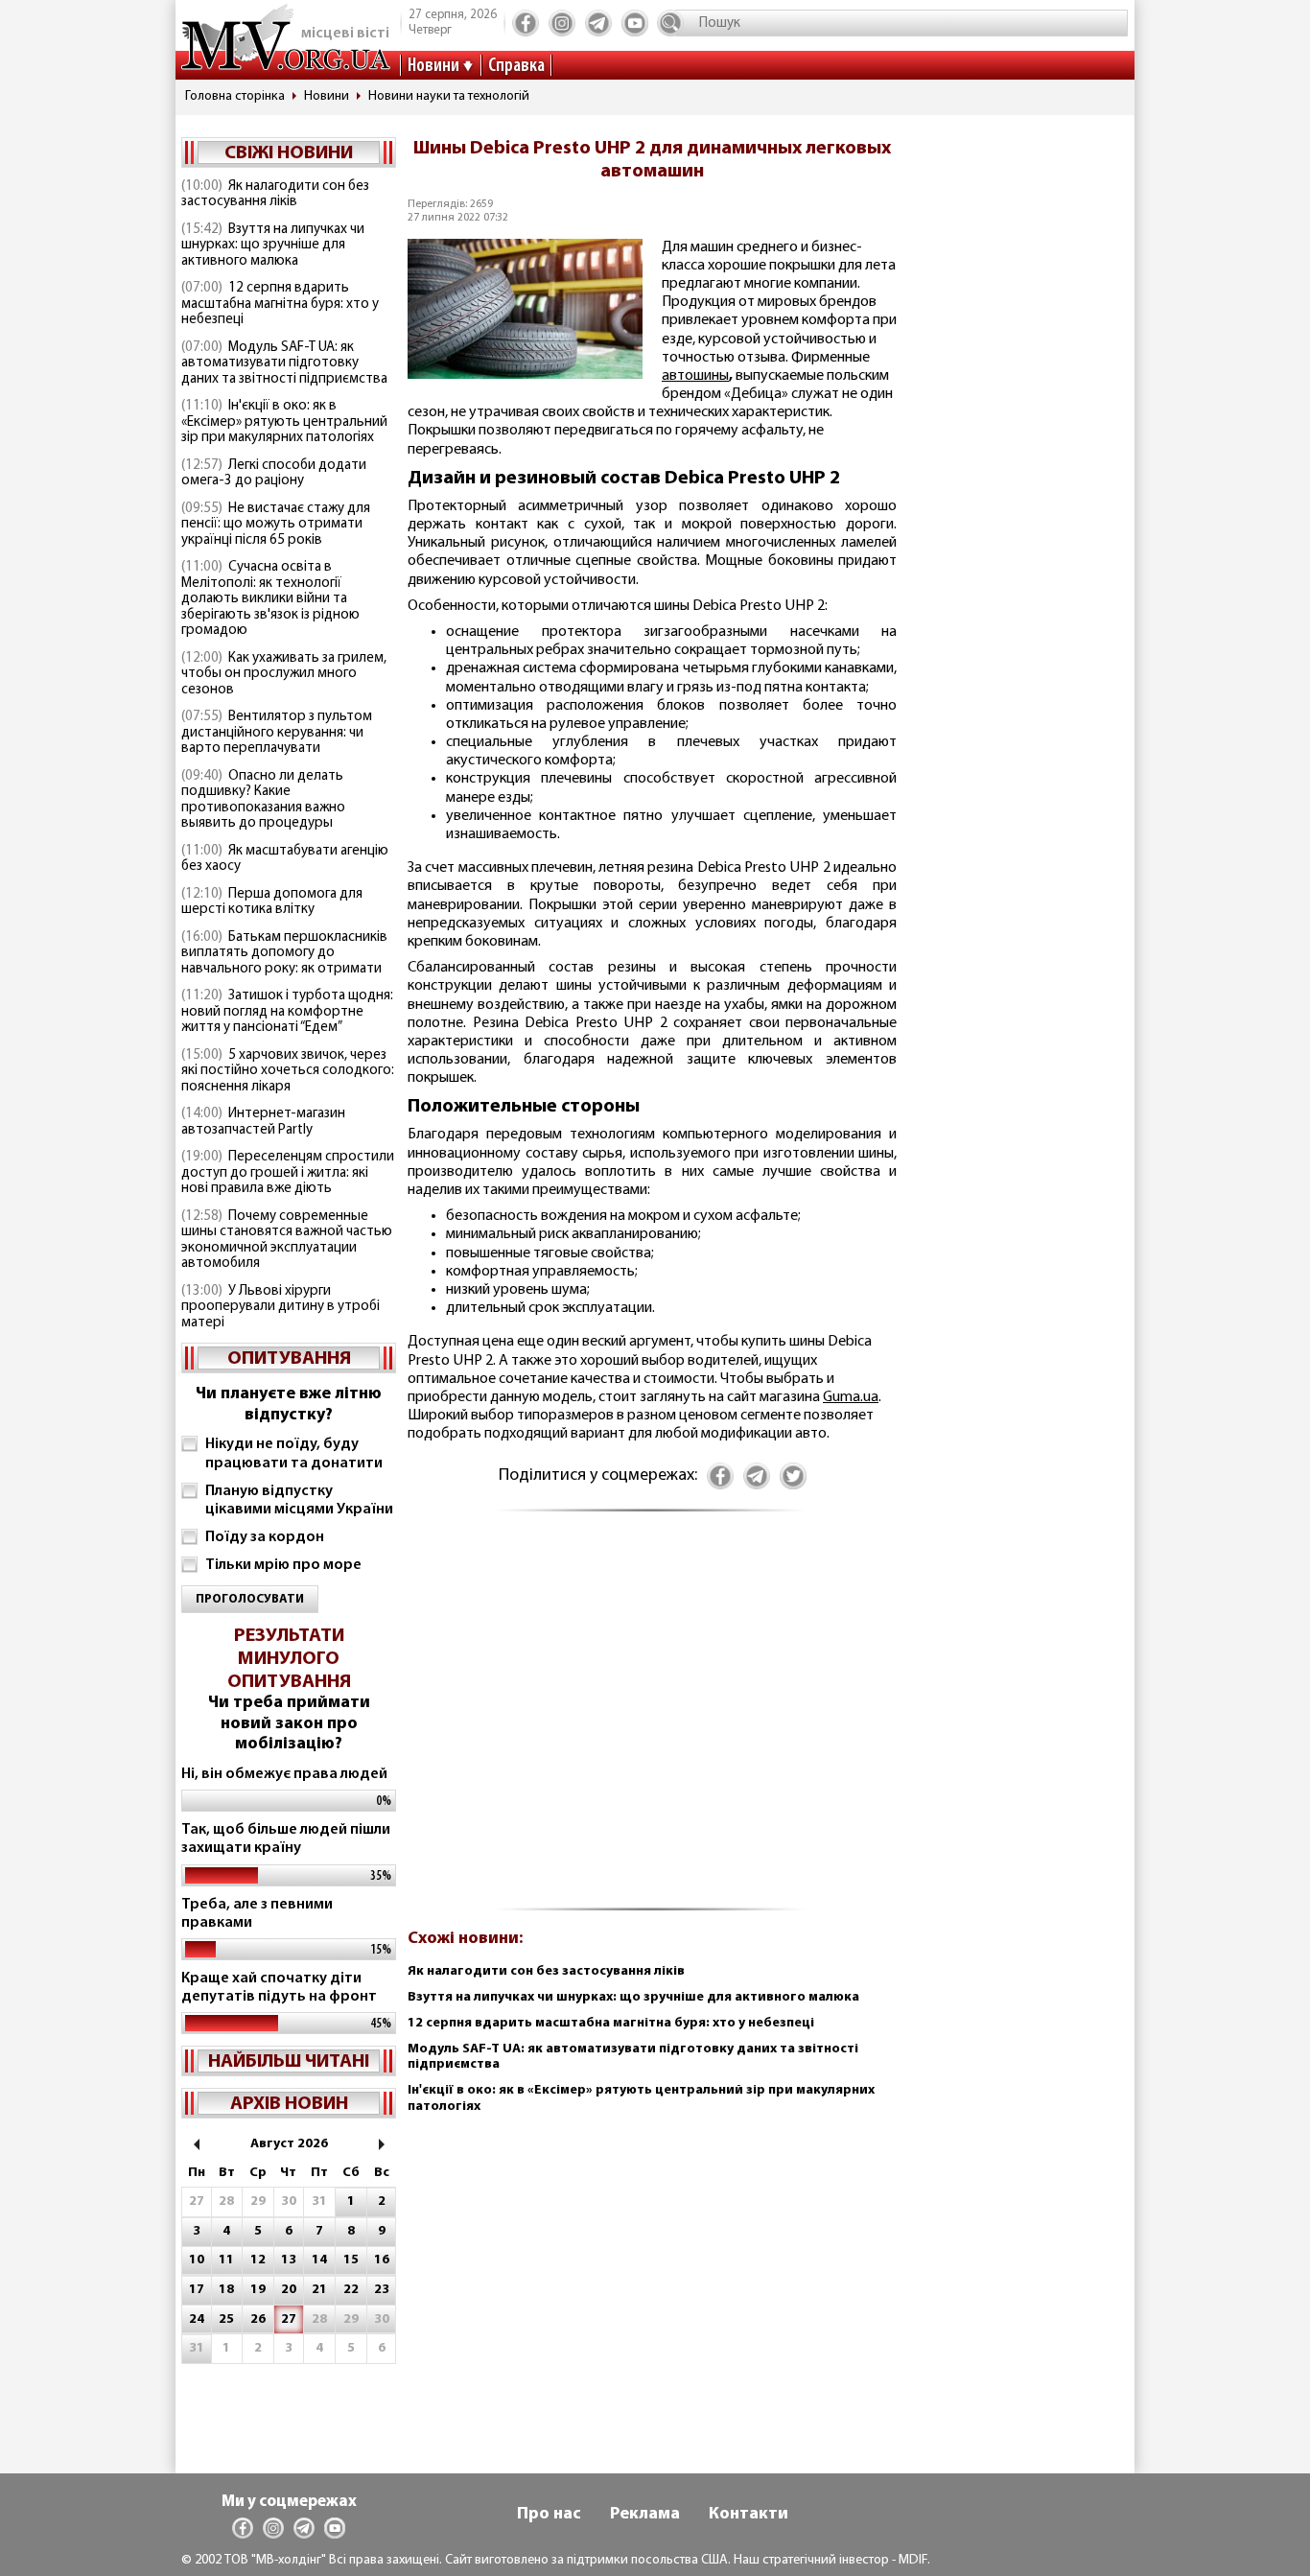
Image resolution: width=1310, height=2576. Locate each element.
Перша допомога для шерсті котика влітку (272, 902)
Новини (433, 66)
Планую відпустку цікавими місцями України (299, 1500)
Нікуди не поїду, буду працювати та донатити (294, 1453)
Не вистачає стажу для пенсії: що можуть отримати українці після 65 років (276, 525)
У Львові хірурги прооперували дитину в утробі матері (281, 1307)
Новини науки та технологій (449, 96)
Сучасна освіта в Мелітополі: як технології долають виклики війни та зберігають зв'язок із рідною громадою (270, 599)
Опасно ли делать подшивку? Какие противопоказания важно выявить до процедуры (263, 800)
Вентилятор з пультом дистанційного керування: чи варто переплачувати (277, 733)
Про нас (549, 2515)
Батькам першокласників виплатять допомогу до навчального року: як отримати (284, 953)
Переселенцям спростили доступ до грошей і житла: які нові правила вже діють (288, 1173)
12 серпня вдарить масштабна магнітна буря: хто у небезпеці (280, 304)
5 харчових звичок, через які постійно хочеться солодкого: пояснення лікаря (288, 1071)
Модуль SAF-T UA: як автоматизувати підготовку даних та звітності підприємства (284, 363)
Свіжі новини (289, 153)
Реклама (645, 2515)
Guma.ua (851, 1397)
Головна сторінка (235, 96)
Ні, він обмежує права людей (284, 1774)
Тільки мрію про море (283, 1565)
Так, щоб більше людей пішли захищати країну (286, 1839)
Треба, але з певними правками (257, 1914)
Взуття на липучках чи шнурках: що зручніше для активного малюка (273, 246)
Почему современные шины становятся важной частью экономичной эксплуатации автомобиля (287, 1241)
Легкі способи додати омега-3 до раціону (274, 474)
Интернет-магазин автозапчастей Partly (263, 1122)
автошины (695, 376)
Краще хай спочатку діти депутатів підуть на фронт (279, 1988)
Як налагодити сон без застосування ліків (275, 195)
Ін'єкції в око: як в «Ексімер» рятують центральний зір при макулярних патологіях (284, 422)
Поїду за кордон (265, 1537)
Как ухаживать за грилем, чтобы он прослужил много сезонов (284, 674)
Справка (516, 66)
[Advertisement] (652, 1721)
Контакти (749, 2515)
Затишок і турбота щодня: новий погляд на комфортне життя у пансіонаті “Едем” (287, 1012)
